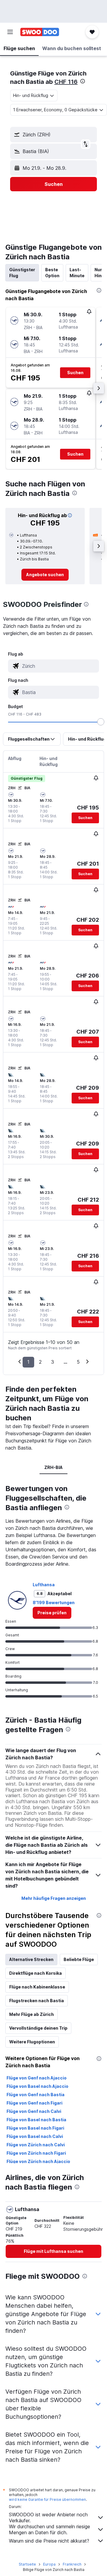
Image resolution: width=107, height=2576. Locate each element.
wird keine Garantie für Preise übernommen (47, 2499)
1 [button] (28, 1362)
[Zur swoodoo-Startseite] (40, 32)
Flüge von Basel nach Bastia (36, 2120)
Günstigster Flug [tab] (22, 273)
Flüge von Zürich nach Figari (36, 2153)
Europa (49, 2564)
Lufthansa (44, 1585)
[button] (10, 32)
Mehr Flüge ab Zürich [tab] (32, 2014)
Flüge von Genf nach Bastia (36, 2095)
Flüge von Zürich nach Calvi (36, 2145)
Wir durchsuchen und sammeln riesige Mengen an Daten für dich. (49, 2529)
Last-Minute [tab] (77, 273)
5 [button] (78, 1362)
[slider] (101, 722)
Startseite (27, 2564)
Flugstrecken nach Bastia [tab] (37, 2001)
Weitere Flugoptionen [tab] (32, 2042)
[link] (45, 575)
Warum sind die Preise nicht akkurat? (49, 2541)
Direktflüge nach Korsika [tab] (36, 1973)
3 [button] (53, 1362)
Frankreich (72, 2564)
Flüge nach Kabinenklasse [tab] (37, 1987)
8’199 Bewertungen (54, 1603)
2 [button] (40, 1362)
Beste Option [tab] (52, 273)
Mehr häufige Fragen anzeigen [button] (54, 1898)
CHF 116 (66, 82)
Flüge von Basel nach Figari (35, 2128)
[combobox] (59, 666)
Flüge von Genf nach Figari (34, 2103)
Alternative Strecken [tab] (31, 1959)
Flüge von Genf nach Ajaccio (37, 2078)
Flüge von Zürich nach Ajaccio (38, 2161)
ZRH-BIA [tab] (53, 1467)
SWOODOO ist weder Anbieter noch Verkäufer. (48, 2518)
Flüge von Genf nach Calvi (34, 2111)
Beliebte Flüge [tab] (79, 1959)
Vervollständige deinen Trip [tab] (38, 2028)
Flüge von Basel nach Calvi (35, 2136)
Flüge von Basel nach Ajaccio (37, 2086)
